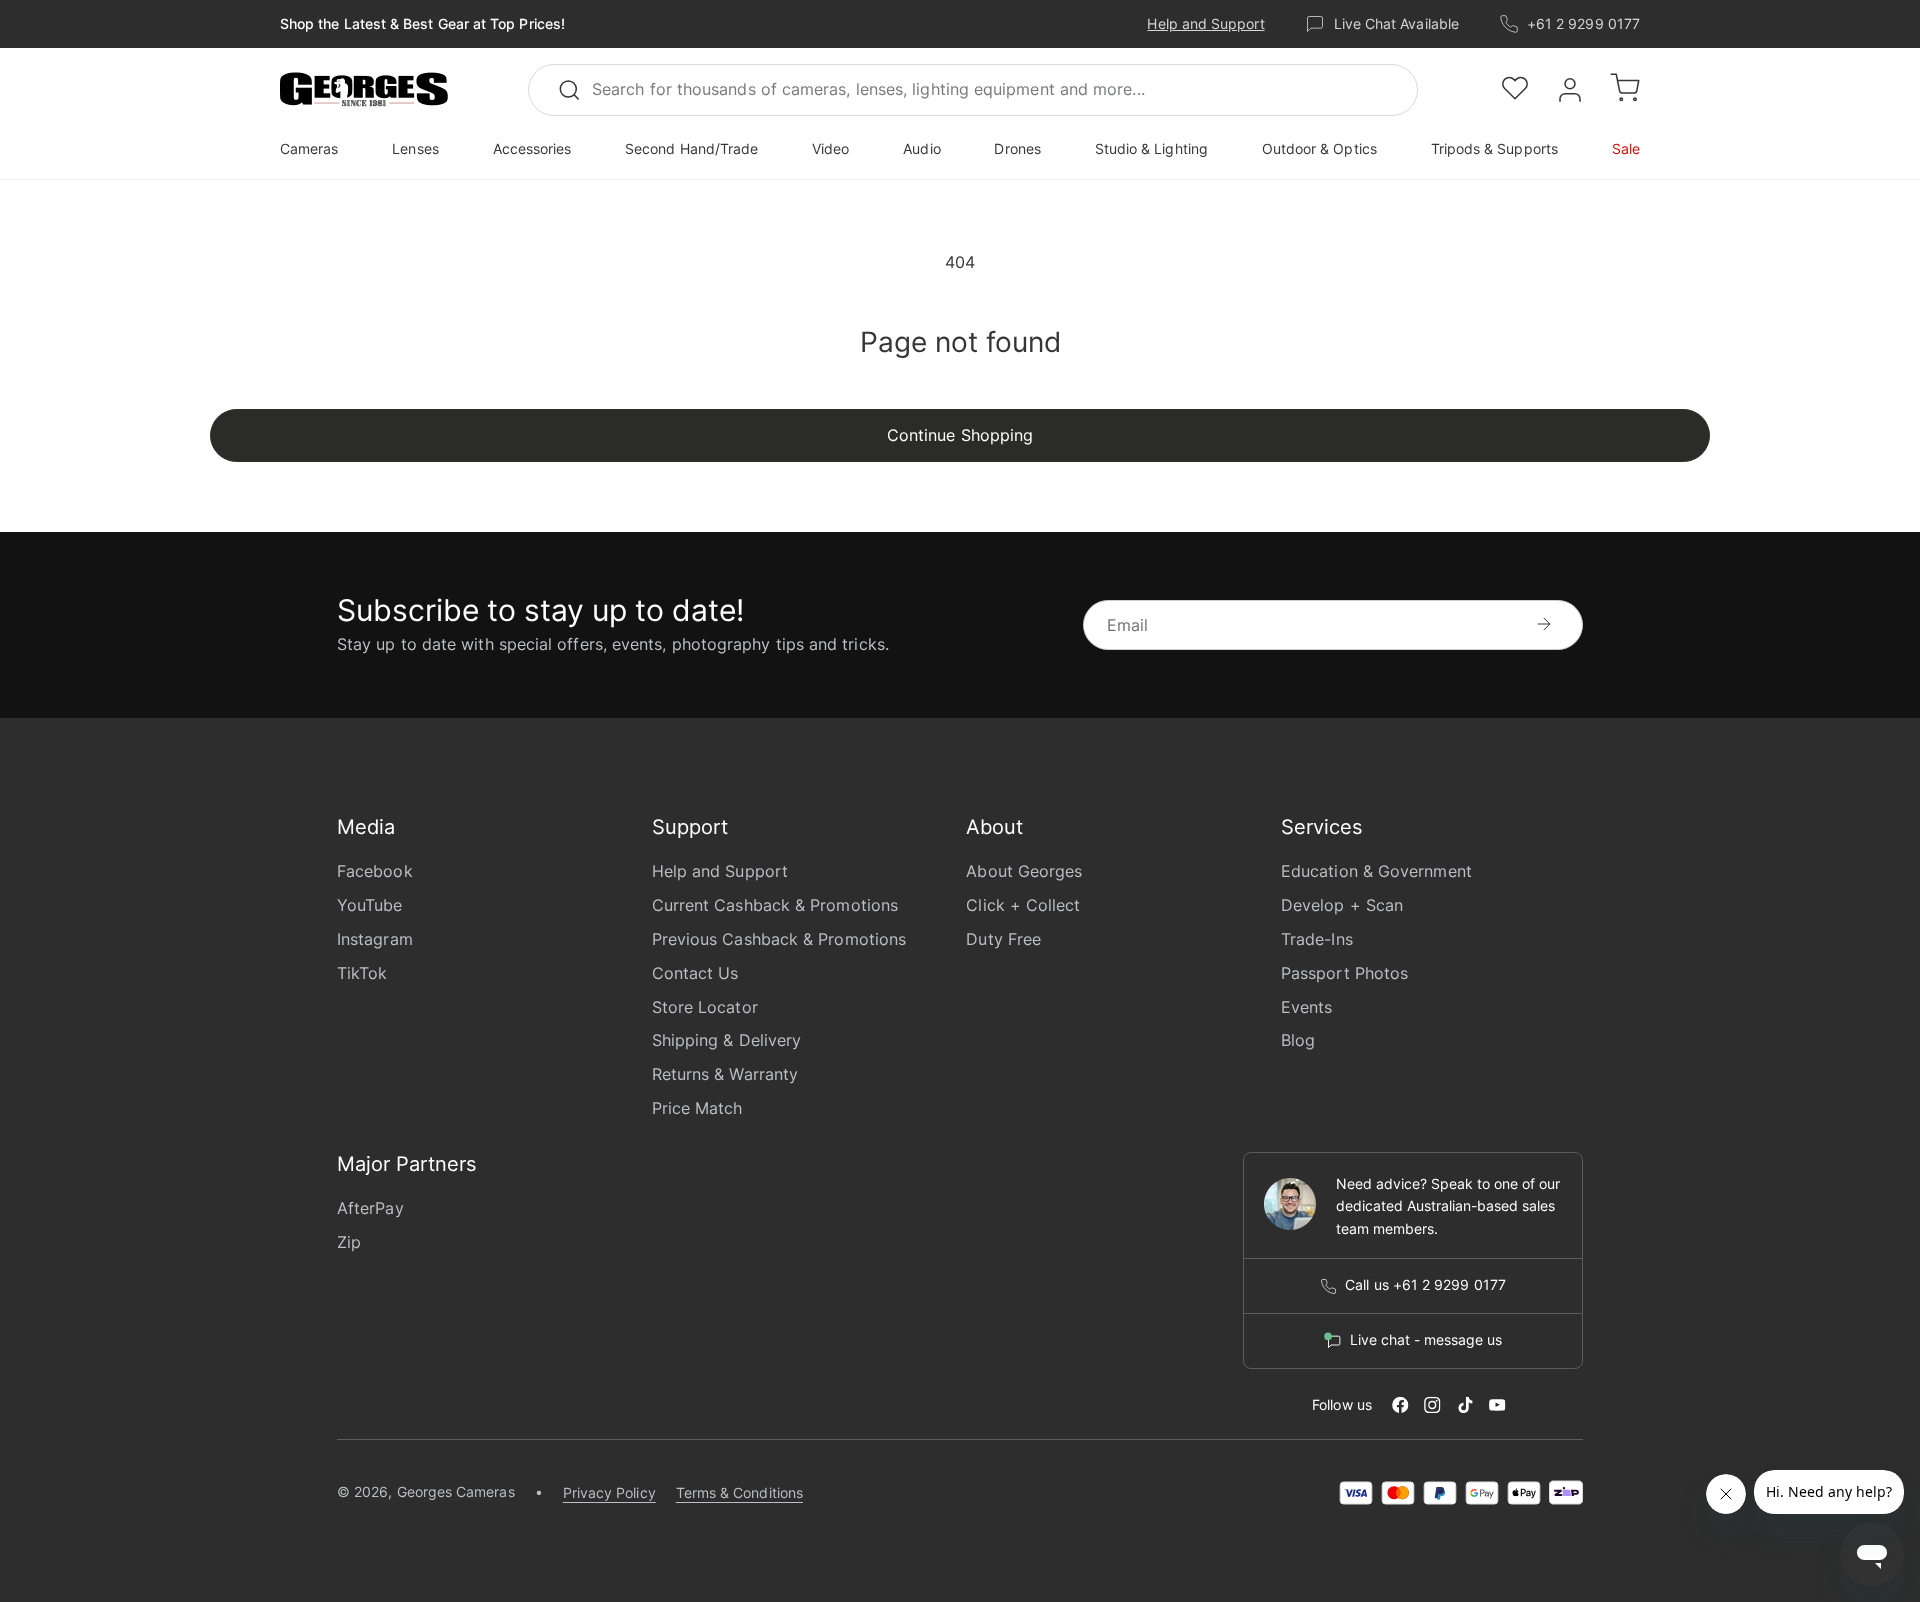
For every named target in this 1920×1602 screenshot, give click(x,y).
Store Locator (705, 1007)
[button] (364, 90)
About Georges (1024, 871)
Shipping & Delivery (727, 1040)
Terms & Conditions (739, 1492)
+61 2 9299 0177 (1583, 23)
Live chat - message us (1426, 1340)
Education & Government (1376, 871)
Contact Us (695, 973)
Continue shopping (960, 435)
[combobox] (973, 90)
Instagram (375, 939)
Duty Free (1003, 939)
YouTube (370, 905)
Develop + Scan (1342, 905)
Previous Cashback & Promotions (779, 939)
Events (1306, 1007)
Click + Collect (1023, 905)
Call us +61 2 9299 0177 (1425, 1285)
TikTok (362, 973)
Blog (1298, 1040)
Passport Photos (1344, 973)
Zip (349, 1242)
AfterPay (370, 1208)
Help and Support (1205, 23)
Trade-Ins (1317, 939)
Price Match (697, 1108)
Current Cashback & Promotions (775, 905)
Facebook (375, 871)
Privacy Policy (609, 1492)
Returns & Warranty (725, 1074)
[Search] (578, 90)
